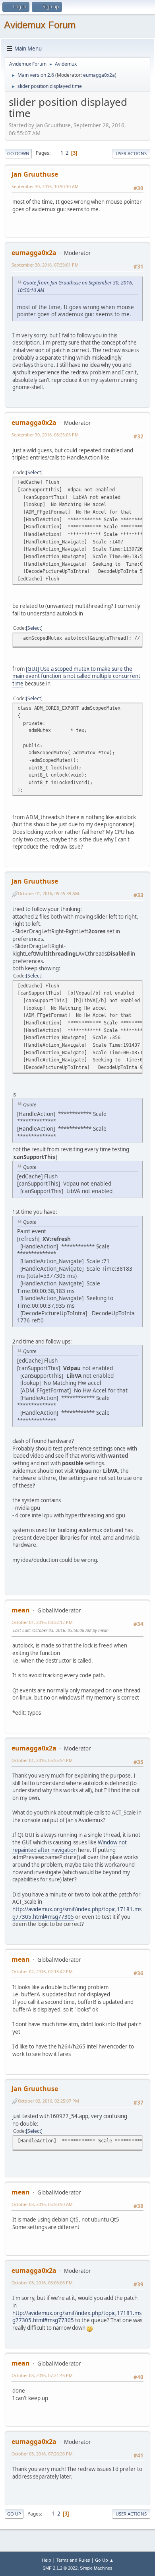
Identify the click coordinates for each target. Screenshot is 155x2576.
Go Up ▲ (104, 2560)
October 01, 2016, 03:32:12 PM (42, 1622)
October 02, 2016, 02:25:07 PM (48, 2101)
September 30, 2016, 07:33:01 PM (45, 265)
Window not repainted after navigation (70, 1846)
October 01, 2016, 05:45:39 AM (48, 893)
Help (46, 2560)
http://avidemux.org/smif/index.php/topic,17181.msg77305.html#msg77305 (77, 1913)
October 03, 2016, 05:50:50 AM (42, 2204)
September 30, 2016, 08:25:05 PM (45, 435)
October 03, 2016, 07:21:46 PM (42, 2375)
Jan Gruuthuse (35, 174)
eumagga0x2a (99, 75)
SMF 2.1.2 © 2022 (60, 2568)
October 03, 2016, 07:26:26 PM (42, 2454)
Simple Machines (96, 2568)
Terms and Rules (73, 2560)
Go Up (14, 2514)
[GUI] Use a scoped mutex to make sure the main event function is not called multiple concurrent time (76, 676)
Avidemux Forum (40, 25)
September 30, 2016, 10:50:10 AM (45, 186)
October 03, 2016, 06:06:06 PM (42, 2283)
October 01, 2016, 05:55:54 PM (42, 1760)
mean (21, 1610)
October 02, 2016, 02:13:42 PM (42, 1971)
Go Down (18, 153)
